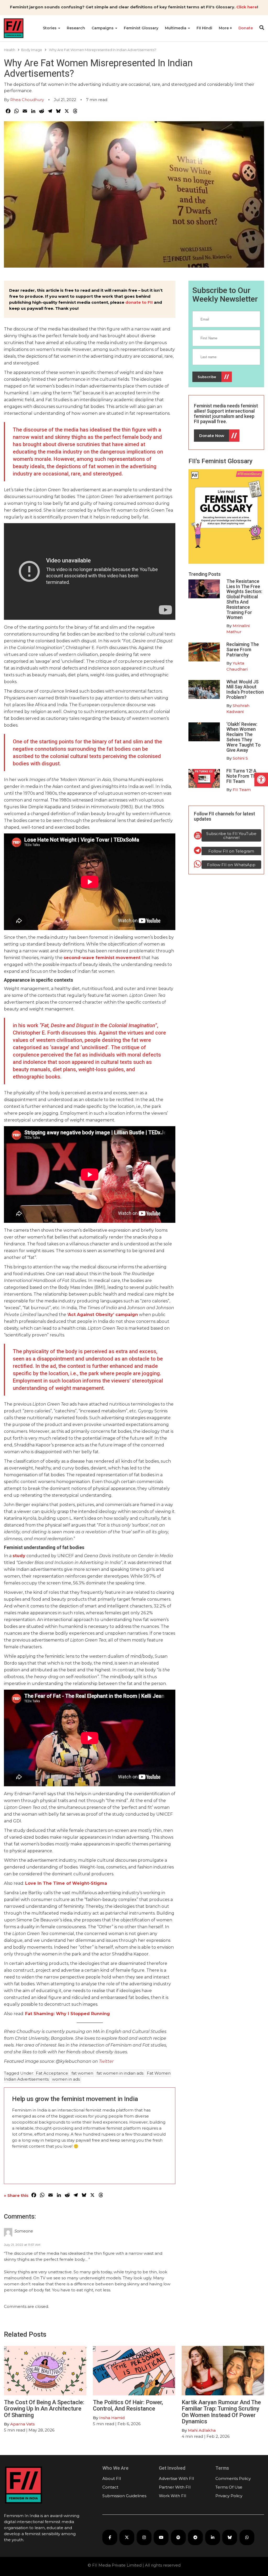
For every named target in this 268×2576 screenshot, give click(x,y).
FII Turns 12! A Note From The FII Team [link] (242, 776)
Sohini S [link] (240, 758)
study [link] (19, 1556)
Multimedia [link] (176, 28)
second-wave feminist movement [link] (102, 958)
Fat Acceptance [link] (52, 2073)
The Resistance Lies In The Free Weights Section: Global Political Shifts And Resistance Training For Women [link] (244, 599)
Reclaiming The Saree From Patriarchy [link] (243, 649)
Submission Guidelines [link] (124, 2496)
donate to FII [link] (139, 302)
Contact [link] (110, 2487)
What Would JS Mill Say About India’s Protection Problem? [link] (245, 689)
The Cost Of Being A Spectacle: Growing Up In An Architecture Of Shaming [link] (44, 2409)
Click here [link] (247, 7)
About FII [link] (112, 2478)
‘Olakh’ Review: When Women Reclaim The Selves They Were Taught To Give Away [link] (244, 737)
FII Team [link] (242, 790)
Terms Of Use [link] (229, 2487)
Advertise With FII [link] (177, 2478)
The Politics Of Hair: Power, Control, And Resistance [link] (128, 2405)
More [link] (224, 28)
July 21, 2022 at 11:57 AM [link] (22, 2245)
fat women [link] (82, 2073)
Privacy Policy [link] (229, 2496)
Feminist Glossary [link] (141, 28)
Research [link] (76, 28)
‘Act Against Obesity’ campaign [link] (103, 1315)
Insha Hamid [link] (112, 2418)
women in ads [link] (66, 2079)
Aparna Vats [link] (23, 2424)
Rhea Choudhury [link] (27, 100)
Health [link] (10, 50)
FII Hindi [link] (204, 28)
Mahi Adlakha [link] (202, 2430)
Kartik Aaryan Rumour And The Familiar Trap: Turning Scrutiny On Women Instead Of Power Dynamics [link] (221, 2412)
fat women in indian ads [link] (120, 2073)
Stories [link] (50, 28)
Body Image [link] (32, 50)
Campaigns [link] (103, 28)
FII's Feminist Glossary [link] (220, 461)
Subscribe (207, 377)
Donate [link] (246, 28)
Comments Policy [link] (233, 2478)
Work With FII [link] (173, 2496)
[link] (261, 780)
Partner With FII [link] (175, 2487)
